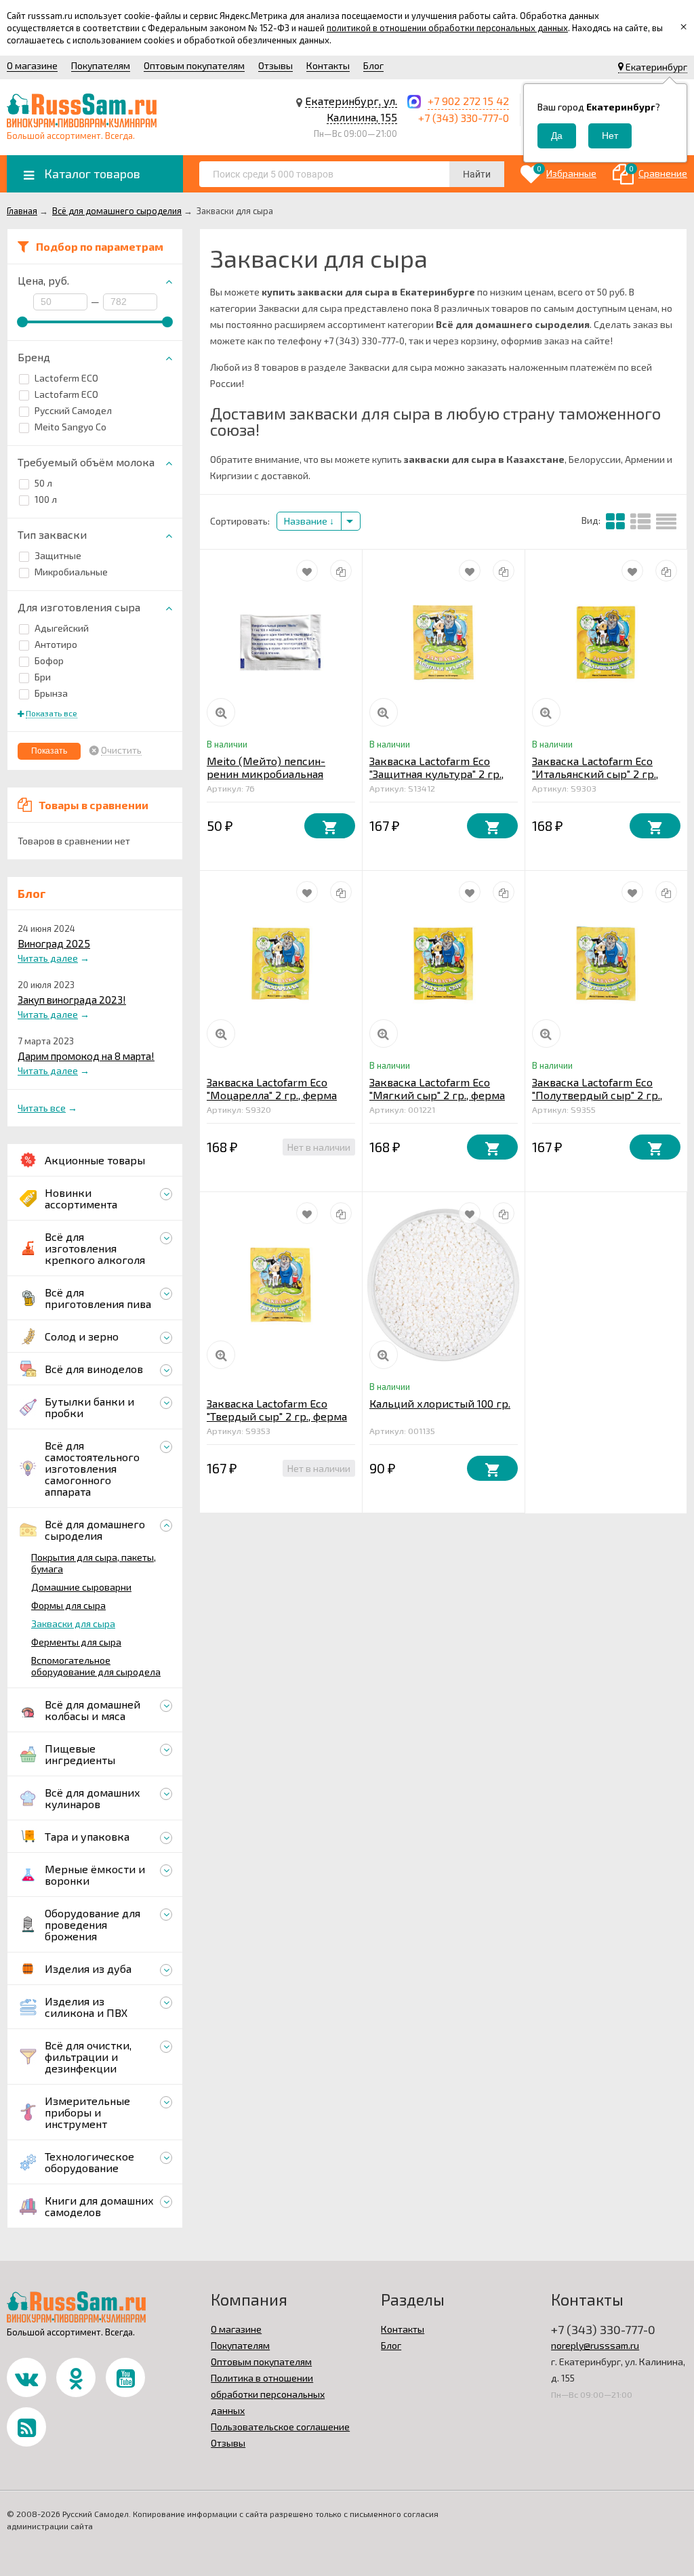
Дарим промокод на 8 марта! (86, 1056)
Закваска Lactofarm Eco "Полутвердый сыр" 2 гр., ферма (597, 1095)
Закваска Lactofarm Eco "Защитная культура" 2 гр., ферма (436, 774)
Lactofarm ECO (66, 394)
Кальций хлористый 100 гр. (440, 1403)
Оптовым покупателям (194, 65)
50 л (43, 483)
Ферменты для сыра (76, 1642)
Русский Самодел (73, 410)
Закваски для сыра (73, 1623)
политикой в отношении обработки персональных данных (447, 28)
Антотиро (56, 644)
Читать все (42, 1108)
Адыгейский (62, 628)
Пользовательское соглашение (280, 2427)
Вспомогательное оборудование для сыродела (96, 1666)
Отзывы (275, 65)
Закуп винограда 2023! (72, 1000)
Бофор (49, 660)
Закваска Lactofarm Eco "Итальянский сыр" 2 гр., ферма (595, 774)
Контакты (328, 65)
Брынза (51, 693)
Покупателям (101, 65)
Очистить (121, 750)
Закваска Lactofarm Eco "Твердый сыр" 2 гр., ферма (277, 1410)
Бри (43, 677)
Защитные (58, 555)
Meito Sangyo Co (70, 427)
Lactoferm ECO (66, 378)
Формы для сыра (68, 1605)
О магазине (32, 65)
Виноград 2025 (54, 943)
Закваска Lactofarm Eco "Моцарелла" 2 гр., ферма (272, 1088)
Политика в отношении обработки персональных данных (268, 2394)
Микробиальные (71, 572)
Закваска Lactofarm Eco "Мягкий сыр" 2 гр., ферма (437, 1088)
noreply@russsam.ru (595, 2345)
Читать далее (48, 958)
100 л (46, 499)
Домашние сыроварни (81, 1587)
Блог (373, 65)
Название (307, 521)
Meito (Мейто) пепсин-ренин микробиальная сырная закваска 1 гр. (266, 774)
